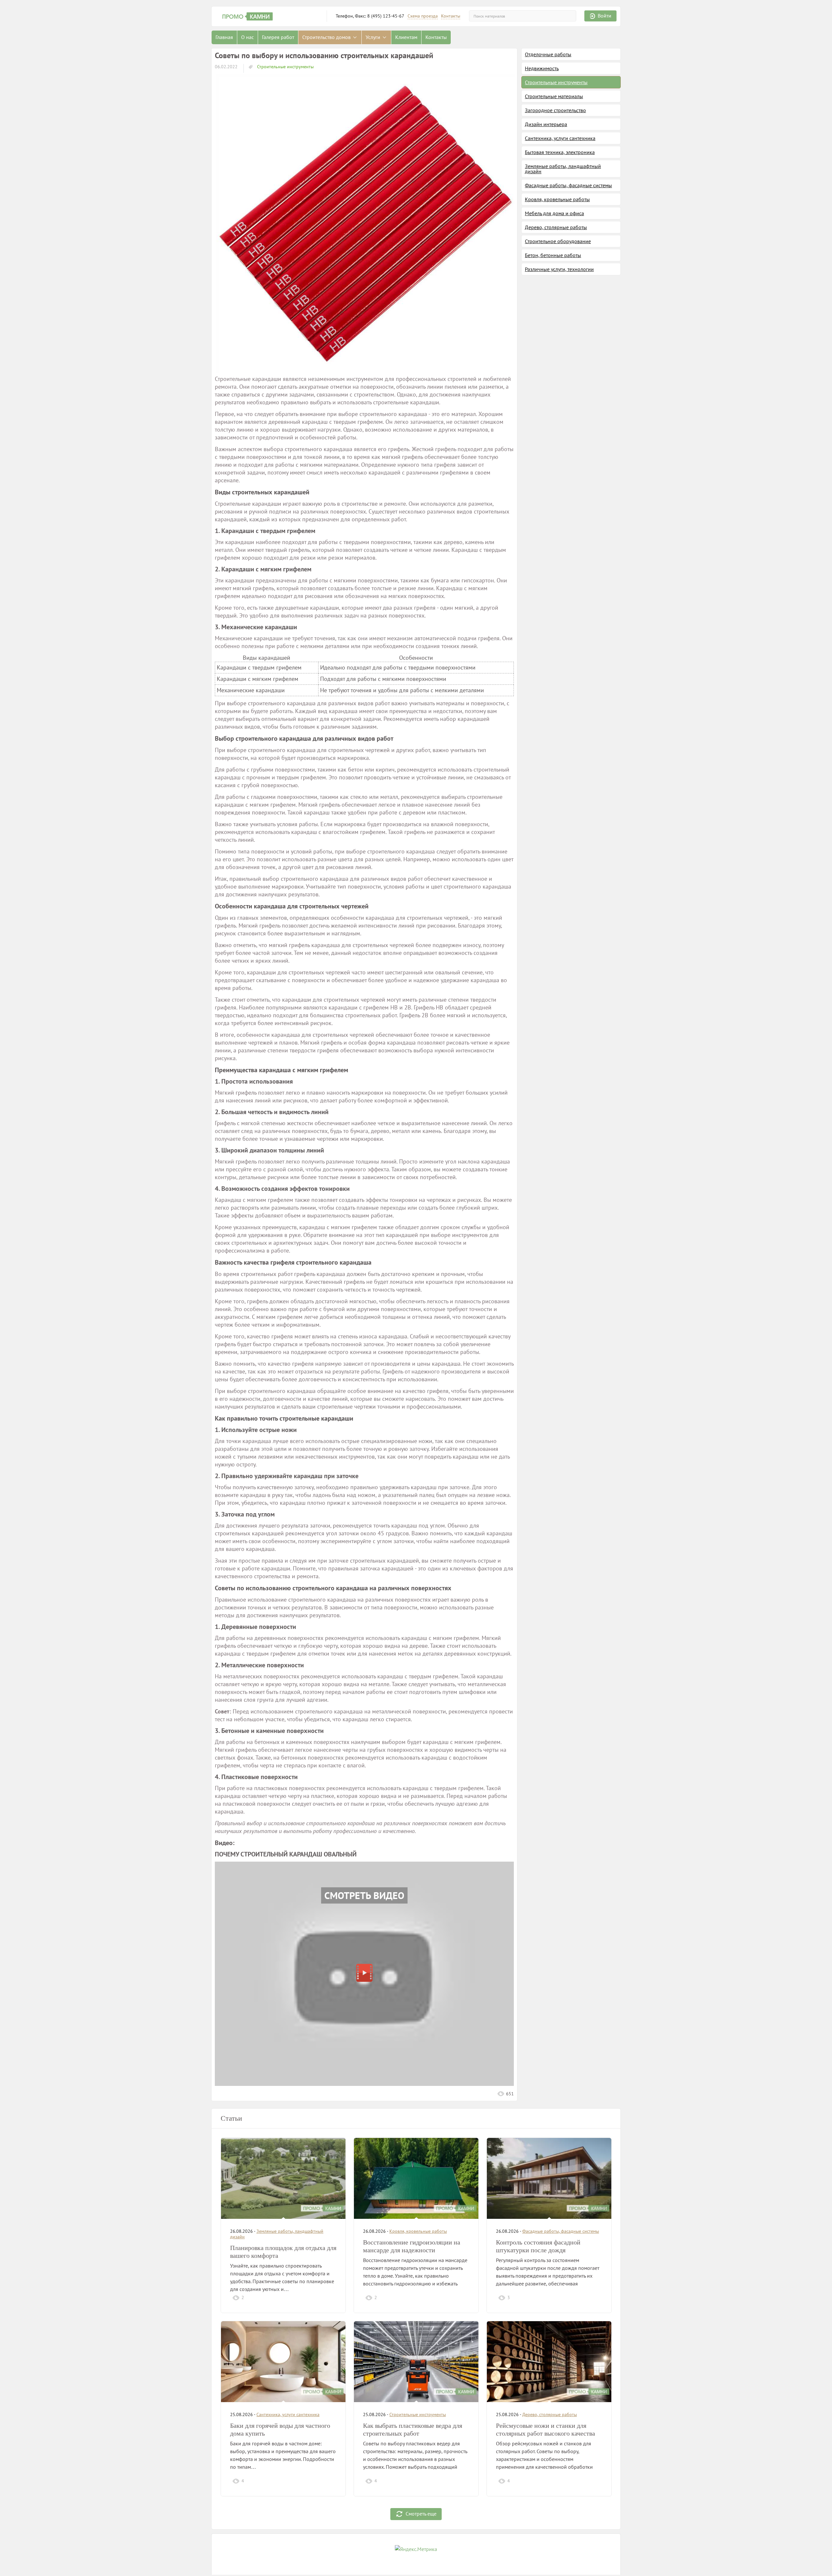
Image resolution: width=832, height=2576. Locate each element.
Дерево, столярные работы (556, 227)
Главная (224, 37)
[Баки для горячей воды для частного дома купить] (283, 2362)
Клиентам (406, 37)
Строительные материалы (554, 96)
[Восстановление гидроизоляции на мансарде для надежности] (416, 2178)
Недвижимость (542, 68)
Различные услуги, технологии (559, 269)
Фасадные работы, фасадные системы (568, 185)
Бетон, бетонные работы (553, 255)
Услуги (374, 37)
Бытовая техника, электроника (560, 152)
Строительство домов (327, 37)
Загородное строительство (555, 110)
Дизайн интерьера (546, 124)
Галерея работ (278, 37)
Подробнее (322, 2297)
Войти (604, 16)
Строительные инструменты (285, 67)
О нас (247, 37)
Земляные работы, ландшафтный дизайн (563, 169)
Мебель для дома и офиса (554, 213)
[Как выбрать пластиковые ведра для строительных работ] (416, 2362)
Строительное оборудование (558, 241)
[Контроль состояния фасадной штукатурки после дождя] (549, 2178)
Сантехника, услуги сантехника (560, 138)
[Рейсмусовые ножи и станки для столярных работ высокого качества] (549, 2362)
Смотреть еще (421, 2514)
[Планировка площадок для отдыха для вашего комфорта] (283, 2178)
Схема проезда (423, 16)
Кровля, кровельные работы (557, 199)
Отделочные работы (548, 54)
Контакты (451, 16)
